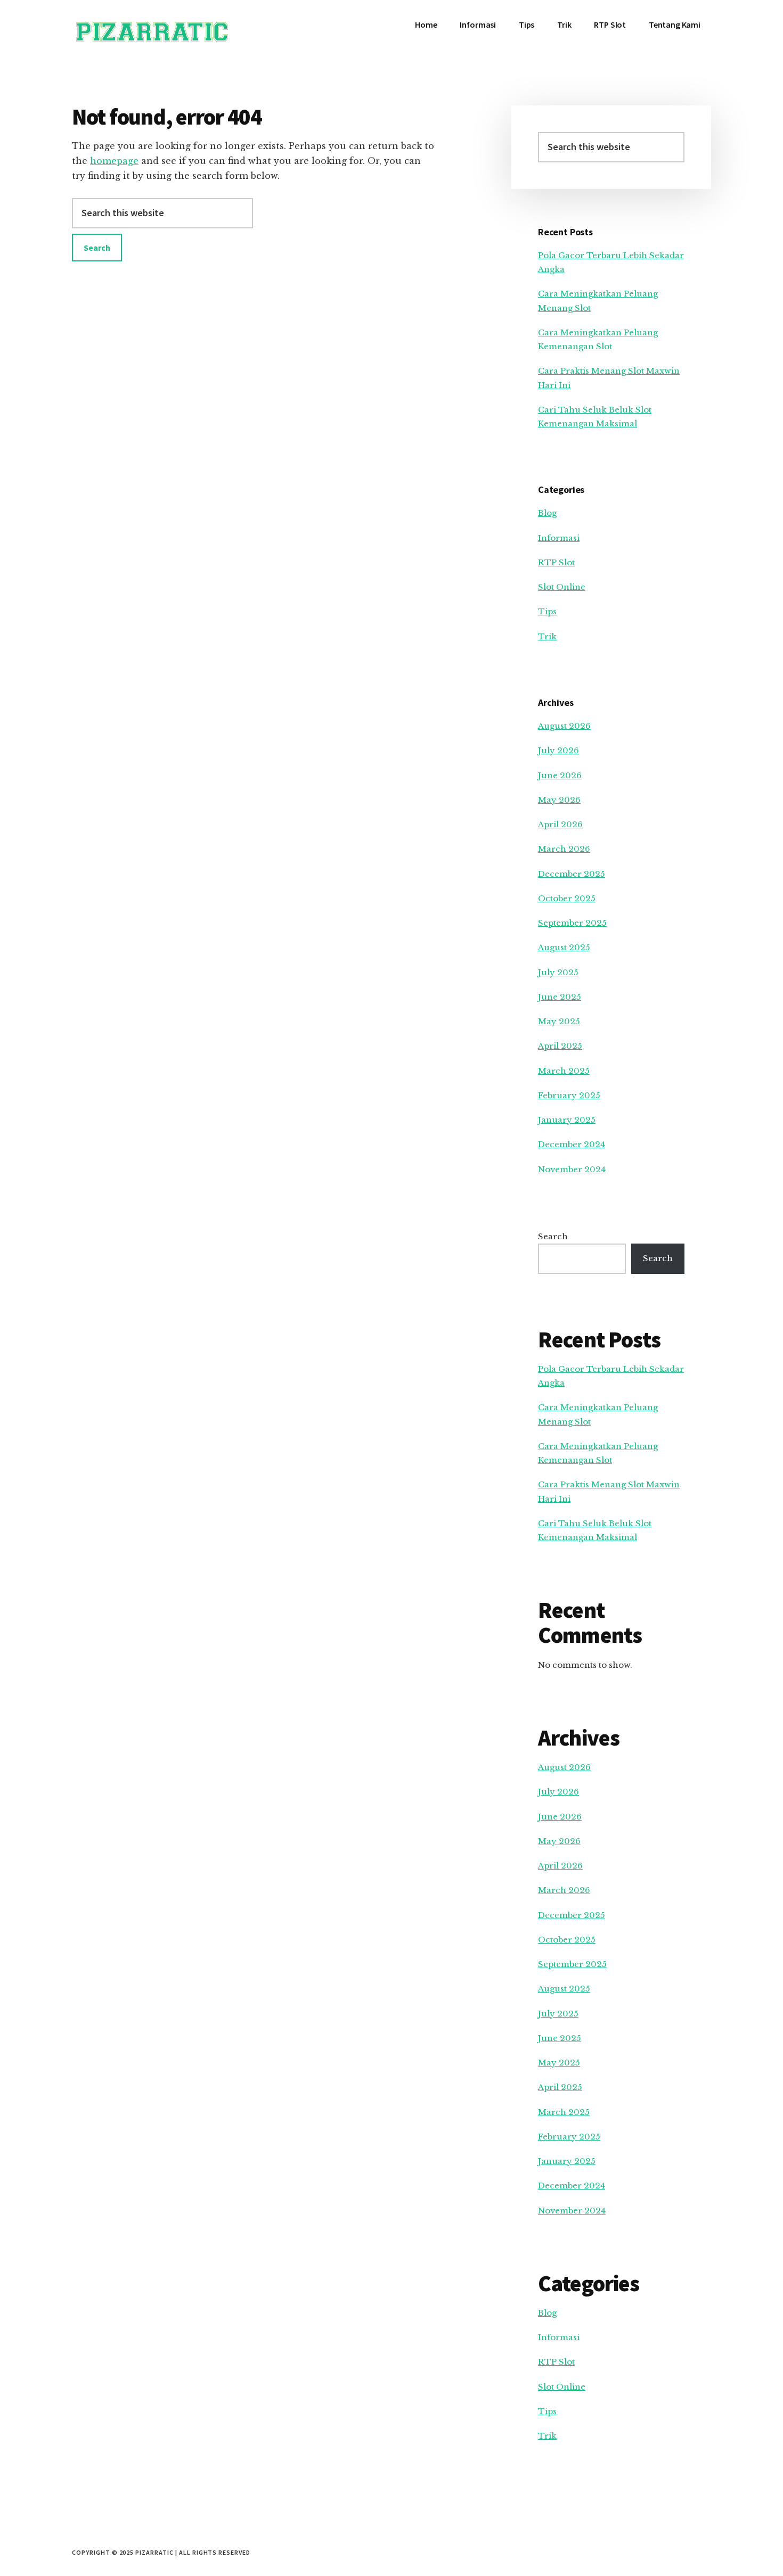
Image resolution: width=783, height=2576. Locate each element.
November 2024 (572, 1169)
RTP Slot (556, 562)
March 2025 (564, 1071)
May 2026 (559, 800)
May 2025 (559, 1021)
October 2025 (567, 898)
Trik (547, 636)
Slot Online (562, 587)
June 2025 (560, 997)
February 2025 (569, 1095)
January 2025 (567, 1120)
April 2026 (560, 824)
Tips (547, 611)
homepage (114, 161)
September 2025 (572, 923)
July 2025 (558, 972)
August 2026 (564, 726)
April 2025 (560, 1046)
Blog (547, 513)
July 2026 (558, 750)
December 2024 (572, 1144)
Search (553, 1236)
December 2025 (572, 874)
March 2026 (564, 849)
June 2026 (560, 775)
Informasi (559, 538)
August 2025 (564, 947)
